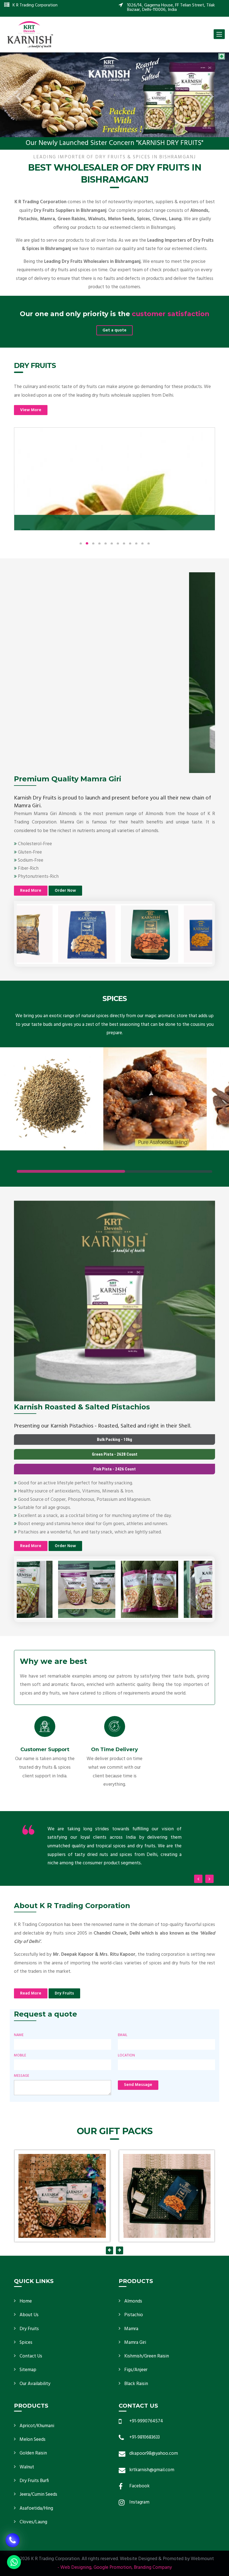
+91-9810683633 (145, 2437)
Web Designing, (76, 2567)
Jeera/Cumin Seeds (38, 2494)
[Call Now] (13, 2541)
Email (123, 2035)
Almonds (133, 2301)
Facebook (139, 2486)
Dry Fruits (64, 1993)
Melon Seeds (33, 2440)
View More (31, 410)
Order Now (65, 891)
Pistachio (134, 2315)
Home (26, 2301)
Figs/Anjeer (136, 2370)
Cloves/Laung (33, 2522)
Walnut (27, 2467)
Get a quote (115, 330)
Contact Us (31, 2356)
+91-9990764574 (146, 2421)
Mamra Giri (135, 2343)
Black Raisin (136, 2384)
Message (22, 2076)
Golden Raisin (33, 2453)
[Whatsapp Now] (14, 2562)
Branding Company (153, 2567)
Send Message (138, 2085)
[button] (17, 95)
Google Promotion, (113, 2567)
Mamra (131, 2329)
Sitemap (28, 2370)
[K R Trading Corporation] (30, 34)
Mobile (20, 2056)
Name (19, 2035)
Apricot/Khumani (37, 2426)
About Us (29, 2315)
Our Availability (35, 2384)
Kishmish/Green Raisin (147, 2356)
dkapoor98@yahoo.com (154, 2453)
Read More (31, 891)
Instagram (139, 2502)
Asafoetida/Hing (36, 2508)
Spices (26, 2343)
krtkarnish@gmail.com (152, 2470)
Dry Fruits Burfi (34, 2481)
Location (126, 2056)
